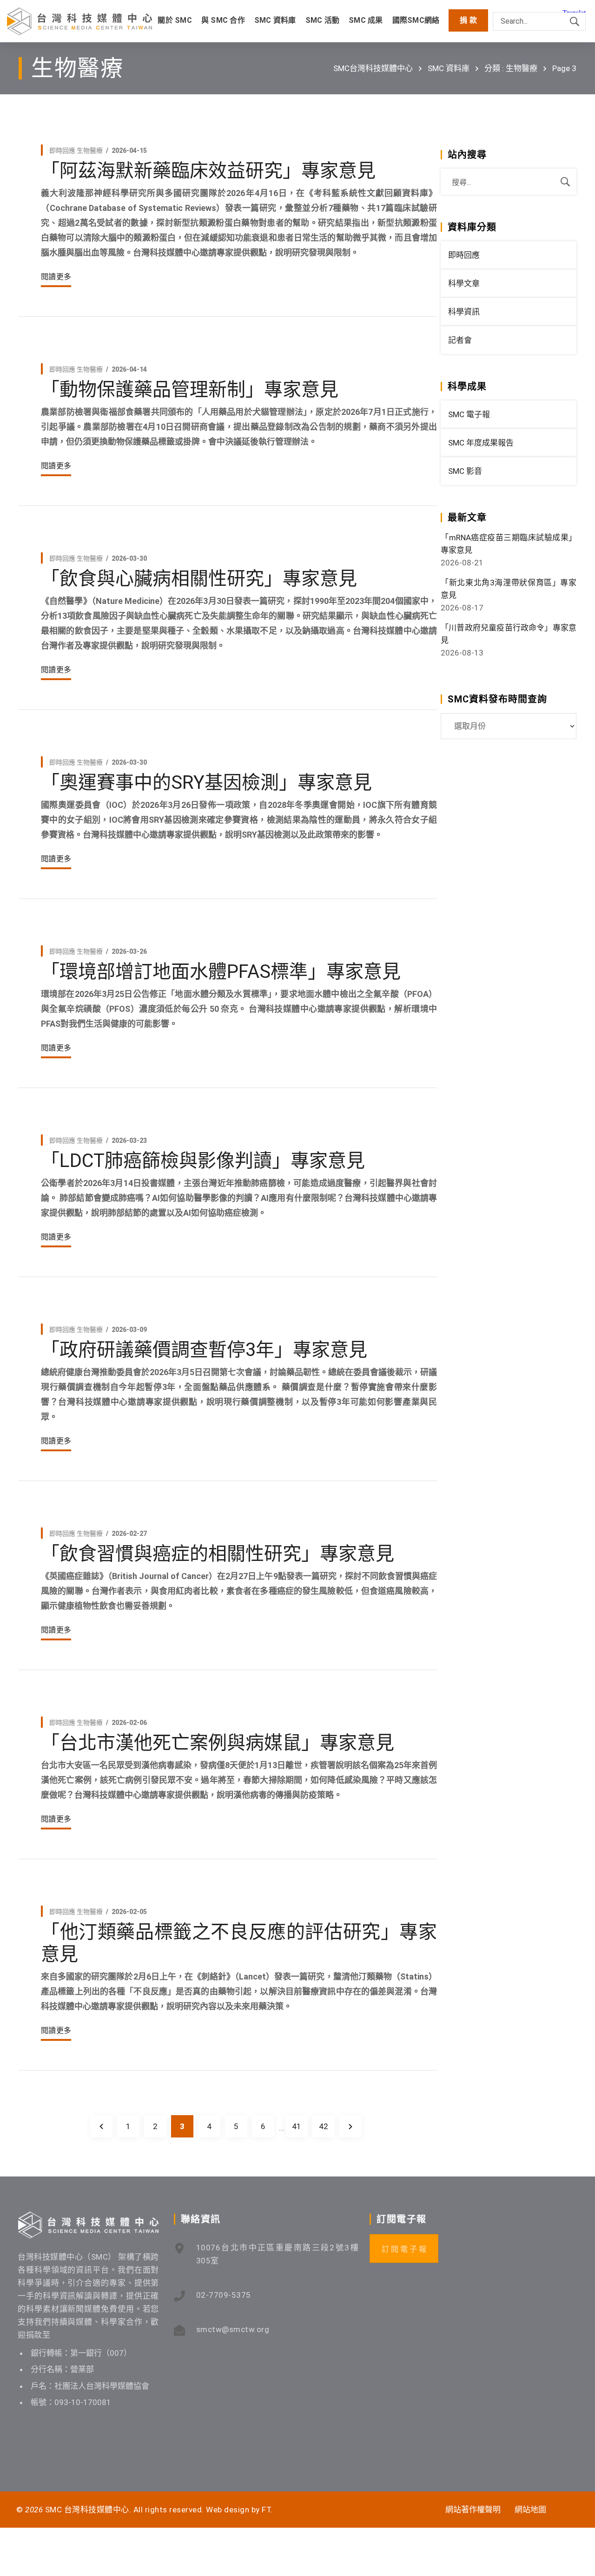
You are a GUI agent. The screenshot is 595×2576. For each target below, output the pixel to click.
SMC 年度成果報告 (481, 443)
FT (266, 2510)
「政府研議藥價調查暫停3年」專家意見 (204, 1350)
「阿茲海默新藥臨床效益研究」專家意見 (208, 171)
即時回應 (62, 151)
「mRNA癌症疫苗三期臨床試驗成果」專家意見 (509, 544)
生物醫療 (90, 151)
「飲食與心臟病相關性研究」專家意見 (199, 579)
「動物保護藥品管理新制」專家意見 (190, 390)
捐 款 (468, 20)
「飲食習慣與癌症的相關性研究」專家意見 (218, 1554)
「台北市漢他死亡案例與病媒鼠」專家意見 (218, 1743)
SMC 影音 (465, 471)
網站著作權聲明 (473, 2510)
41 (297, 2126)
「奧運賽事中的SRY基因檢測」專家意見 (206, 783)
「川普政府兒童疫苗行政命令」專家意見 (509, 634)
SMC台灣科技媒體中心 (373, 68)
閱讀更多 (56, 277)
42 (324, 2126)
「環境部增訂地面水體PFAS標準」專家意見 (221, 972)
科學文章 (464, 283)
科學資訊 (464, 312)
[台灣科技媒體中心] (79, 21)
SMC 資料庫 (449, 68)
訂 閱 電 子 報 (404, 2249)
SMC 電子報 (469, 414)
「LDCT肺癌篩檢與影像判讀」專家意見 (203, 1161)
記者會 (460, 340)
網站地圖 (530, 2510)
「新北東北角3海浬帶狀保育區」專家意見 (509, 589)
